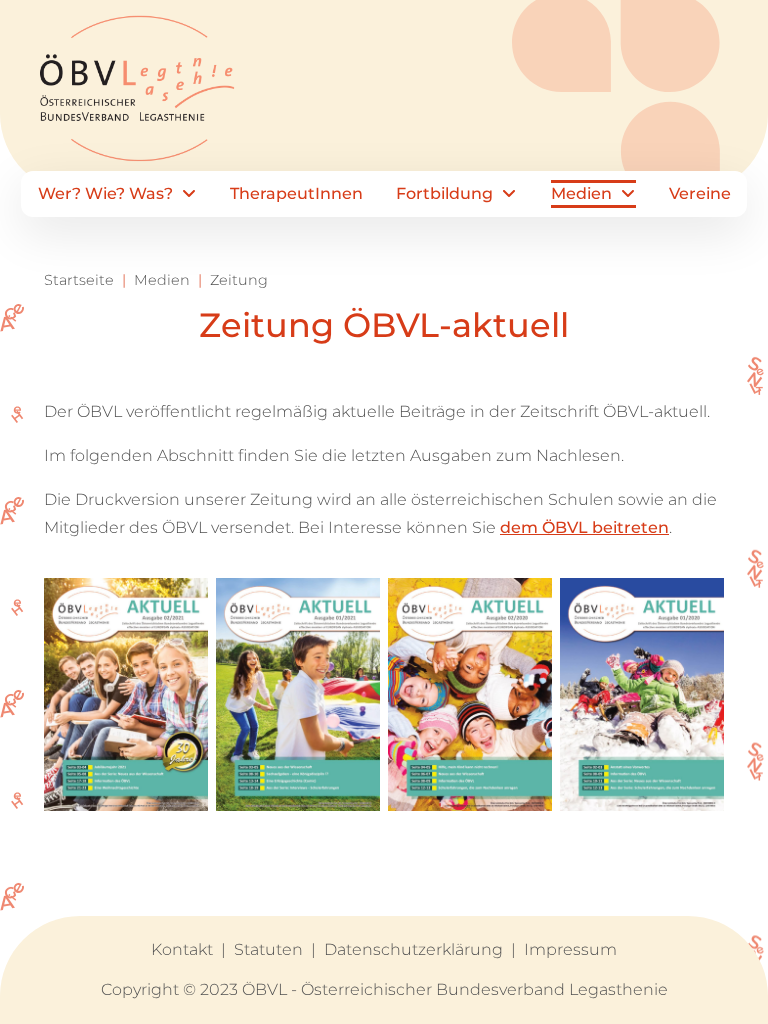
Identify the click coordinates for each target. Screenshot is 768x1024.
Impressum (570, 949)
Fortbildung (458, 200)
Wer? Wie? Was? (105, 200)
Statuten (268, 949)
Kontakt (182, 949)
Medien (602, 200)
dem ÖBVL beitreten (584, 527)
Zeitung (239, 280)
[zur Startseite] (133, 97)
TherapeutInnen (296, 193)
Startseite (79, 280)
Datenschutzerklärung (413, 949)
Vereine (700, 193)
